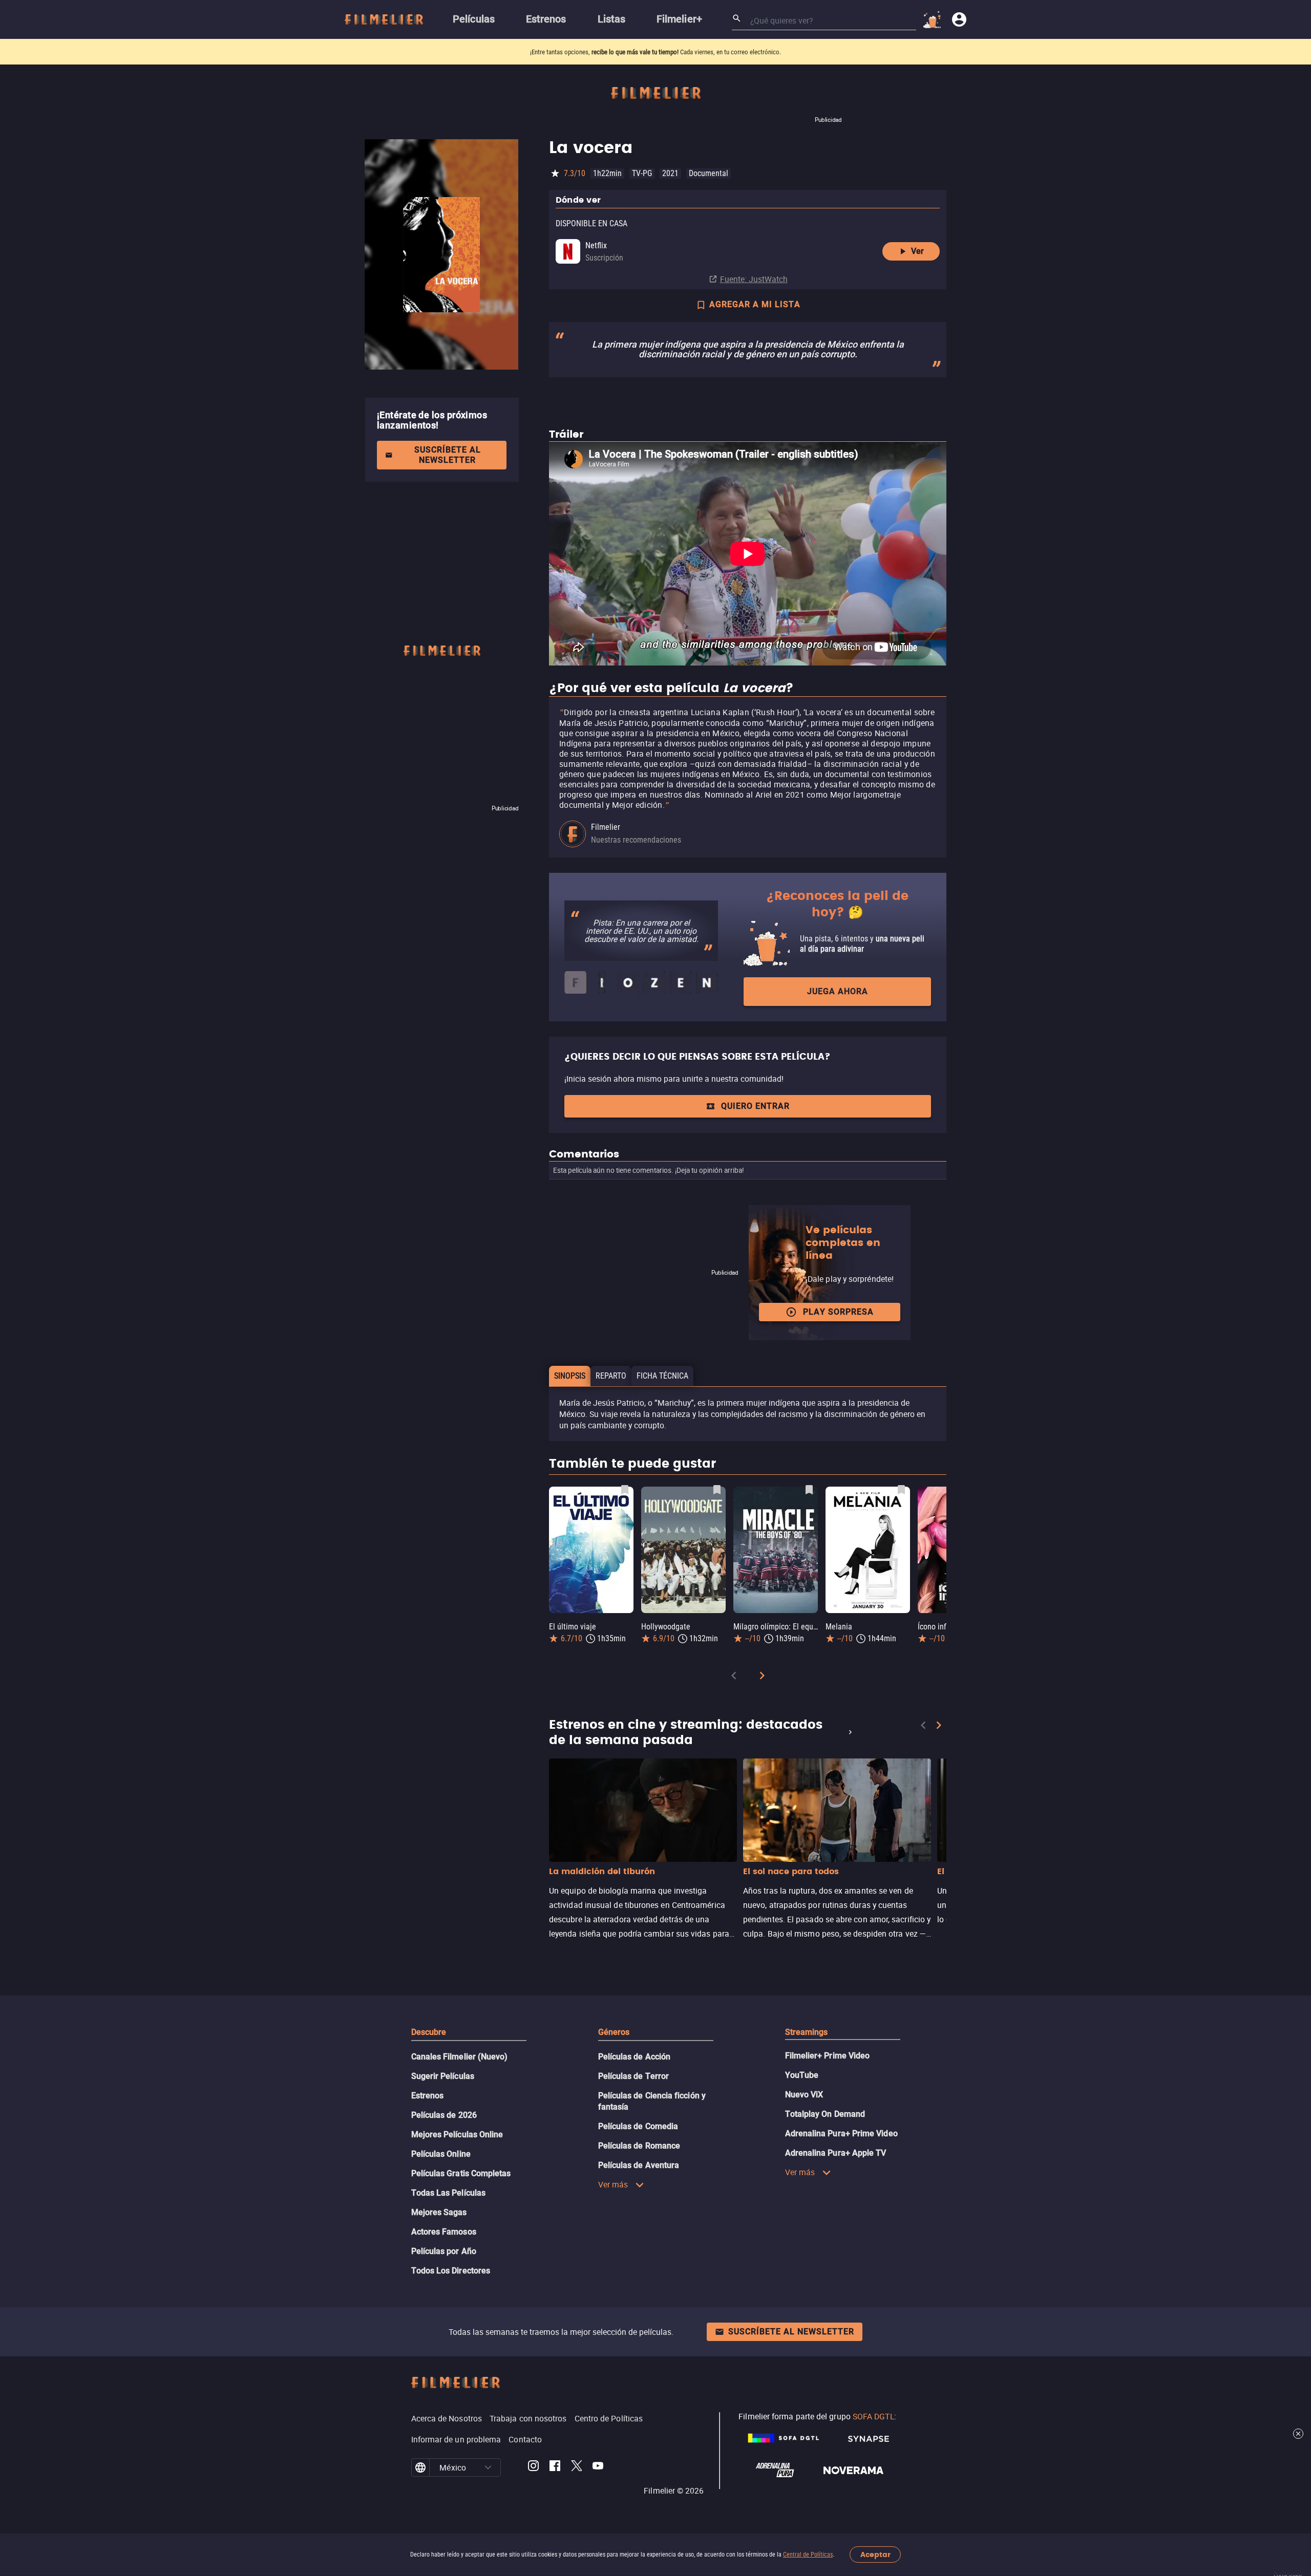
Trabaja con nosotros (528, 2418)
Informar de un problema (456, 2439)
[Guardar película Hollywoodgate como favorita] (717, 1490)
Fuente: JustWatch (754, 279)
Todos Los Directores (451, 2271)
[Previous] (734, 1677)
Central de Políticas (808, 2554)
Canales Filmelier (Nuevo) (460, 2057)
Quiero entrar (755, 1106)
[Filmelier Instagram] (533, 2467)
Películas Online (441, 2154)
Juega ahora (838, 991)
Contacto (525, 2439)
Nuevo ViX (804, 2095)
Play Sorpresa (838, 1312)
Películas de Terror (634, 2076)
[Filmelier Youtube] (598, 2467)
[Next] (762, 1677)
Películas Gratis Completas (461, 2173)
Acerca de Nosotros (447, 2418)
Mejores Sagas (439, 2212)
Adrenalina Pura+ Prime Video (841, 2133)
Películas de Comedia (638, 2126)
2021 (670, 173)
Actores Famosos (444, 2232)
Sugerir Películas (443, 2076)
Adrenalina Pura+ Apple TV (836, 2153)
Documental (709, 173)
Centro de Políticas (609, 2418)
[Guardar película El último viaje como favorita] (625, 1490)
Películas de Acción (635, 2057)
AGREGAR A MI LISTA (755, 304)
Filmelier (606, 827)
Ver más (613, 2184)
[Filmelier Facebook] (555, 2467)
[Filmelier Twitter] (576, 2467)
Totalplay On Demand (825, 2114)
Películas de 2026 (444, 2115)
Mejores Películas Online (457, 2134)
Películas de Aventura (639, 2165)
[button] (488, 2467)
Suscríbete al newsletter (448, 455)
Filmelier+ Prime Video (828, 2056)
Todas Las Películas (449, 2193)
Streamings (807, 2032)
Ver (917, 251)
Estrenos (428, 2096)
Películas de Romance (639, 2146)
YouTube (802, 2075)
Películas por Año (444, 2251)
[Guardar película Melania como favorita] (901, 1490)
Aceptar (875, 2555)
